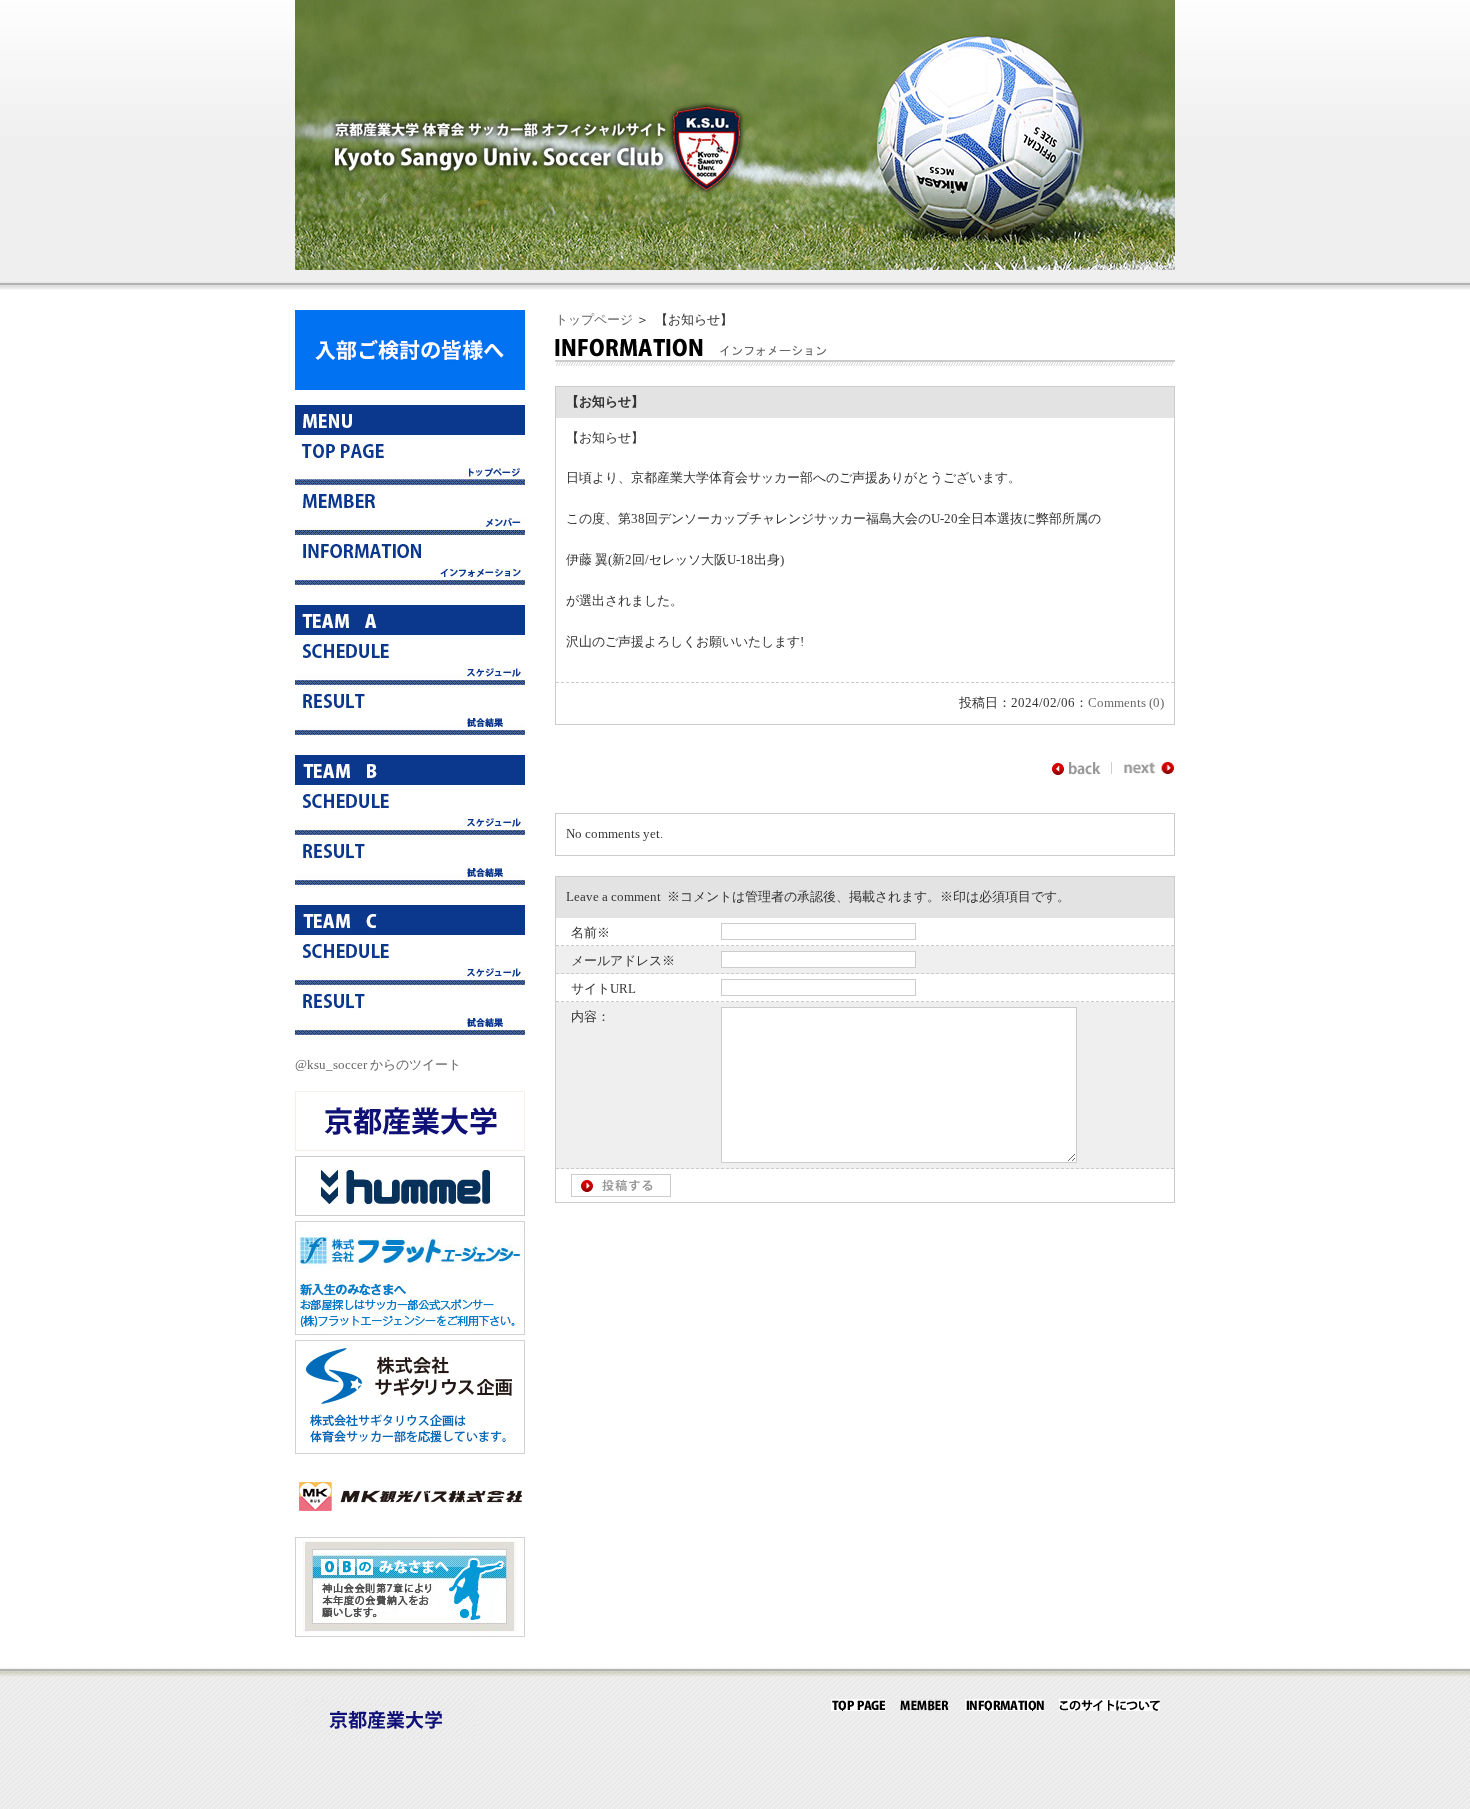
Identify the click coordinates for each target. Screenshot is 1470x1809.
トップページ (594, 319)
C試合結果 (410, 1010)
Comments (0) (1126, 702)
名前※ (590, 932)
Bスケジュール (410, 810)
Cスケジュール (410, 960)
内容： (590, 1016)
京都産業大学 (410, 1121)
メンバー (410, 510)
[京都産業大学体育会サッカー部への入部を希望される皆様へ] (410, 385)
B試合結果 (410, 860)
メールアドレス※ (623, 960)
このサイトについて (1109, 1705)
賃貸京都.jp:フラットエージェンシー (410, 1278)
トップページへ (410, 460)
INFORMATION (1004, 1705)
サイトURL (603, 988)
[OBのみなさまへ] (410, 1632)
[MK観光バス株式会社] (410, 1521)
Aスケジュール (410, 660)
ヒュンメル (410, 1186)
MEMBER (925, 1705)
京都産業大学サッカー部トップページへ (858, 1705)
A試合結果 (410, 710)
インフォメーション (410, 560)
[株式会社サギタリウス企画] (410, 1449)
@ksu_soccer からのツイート (378, 1064)
